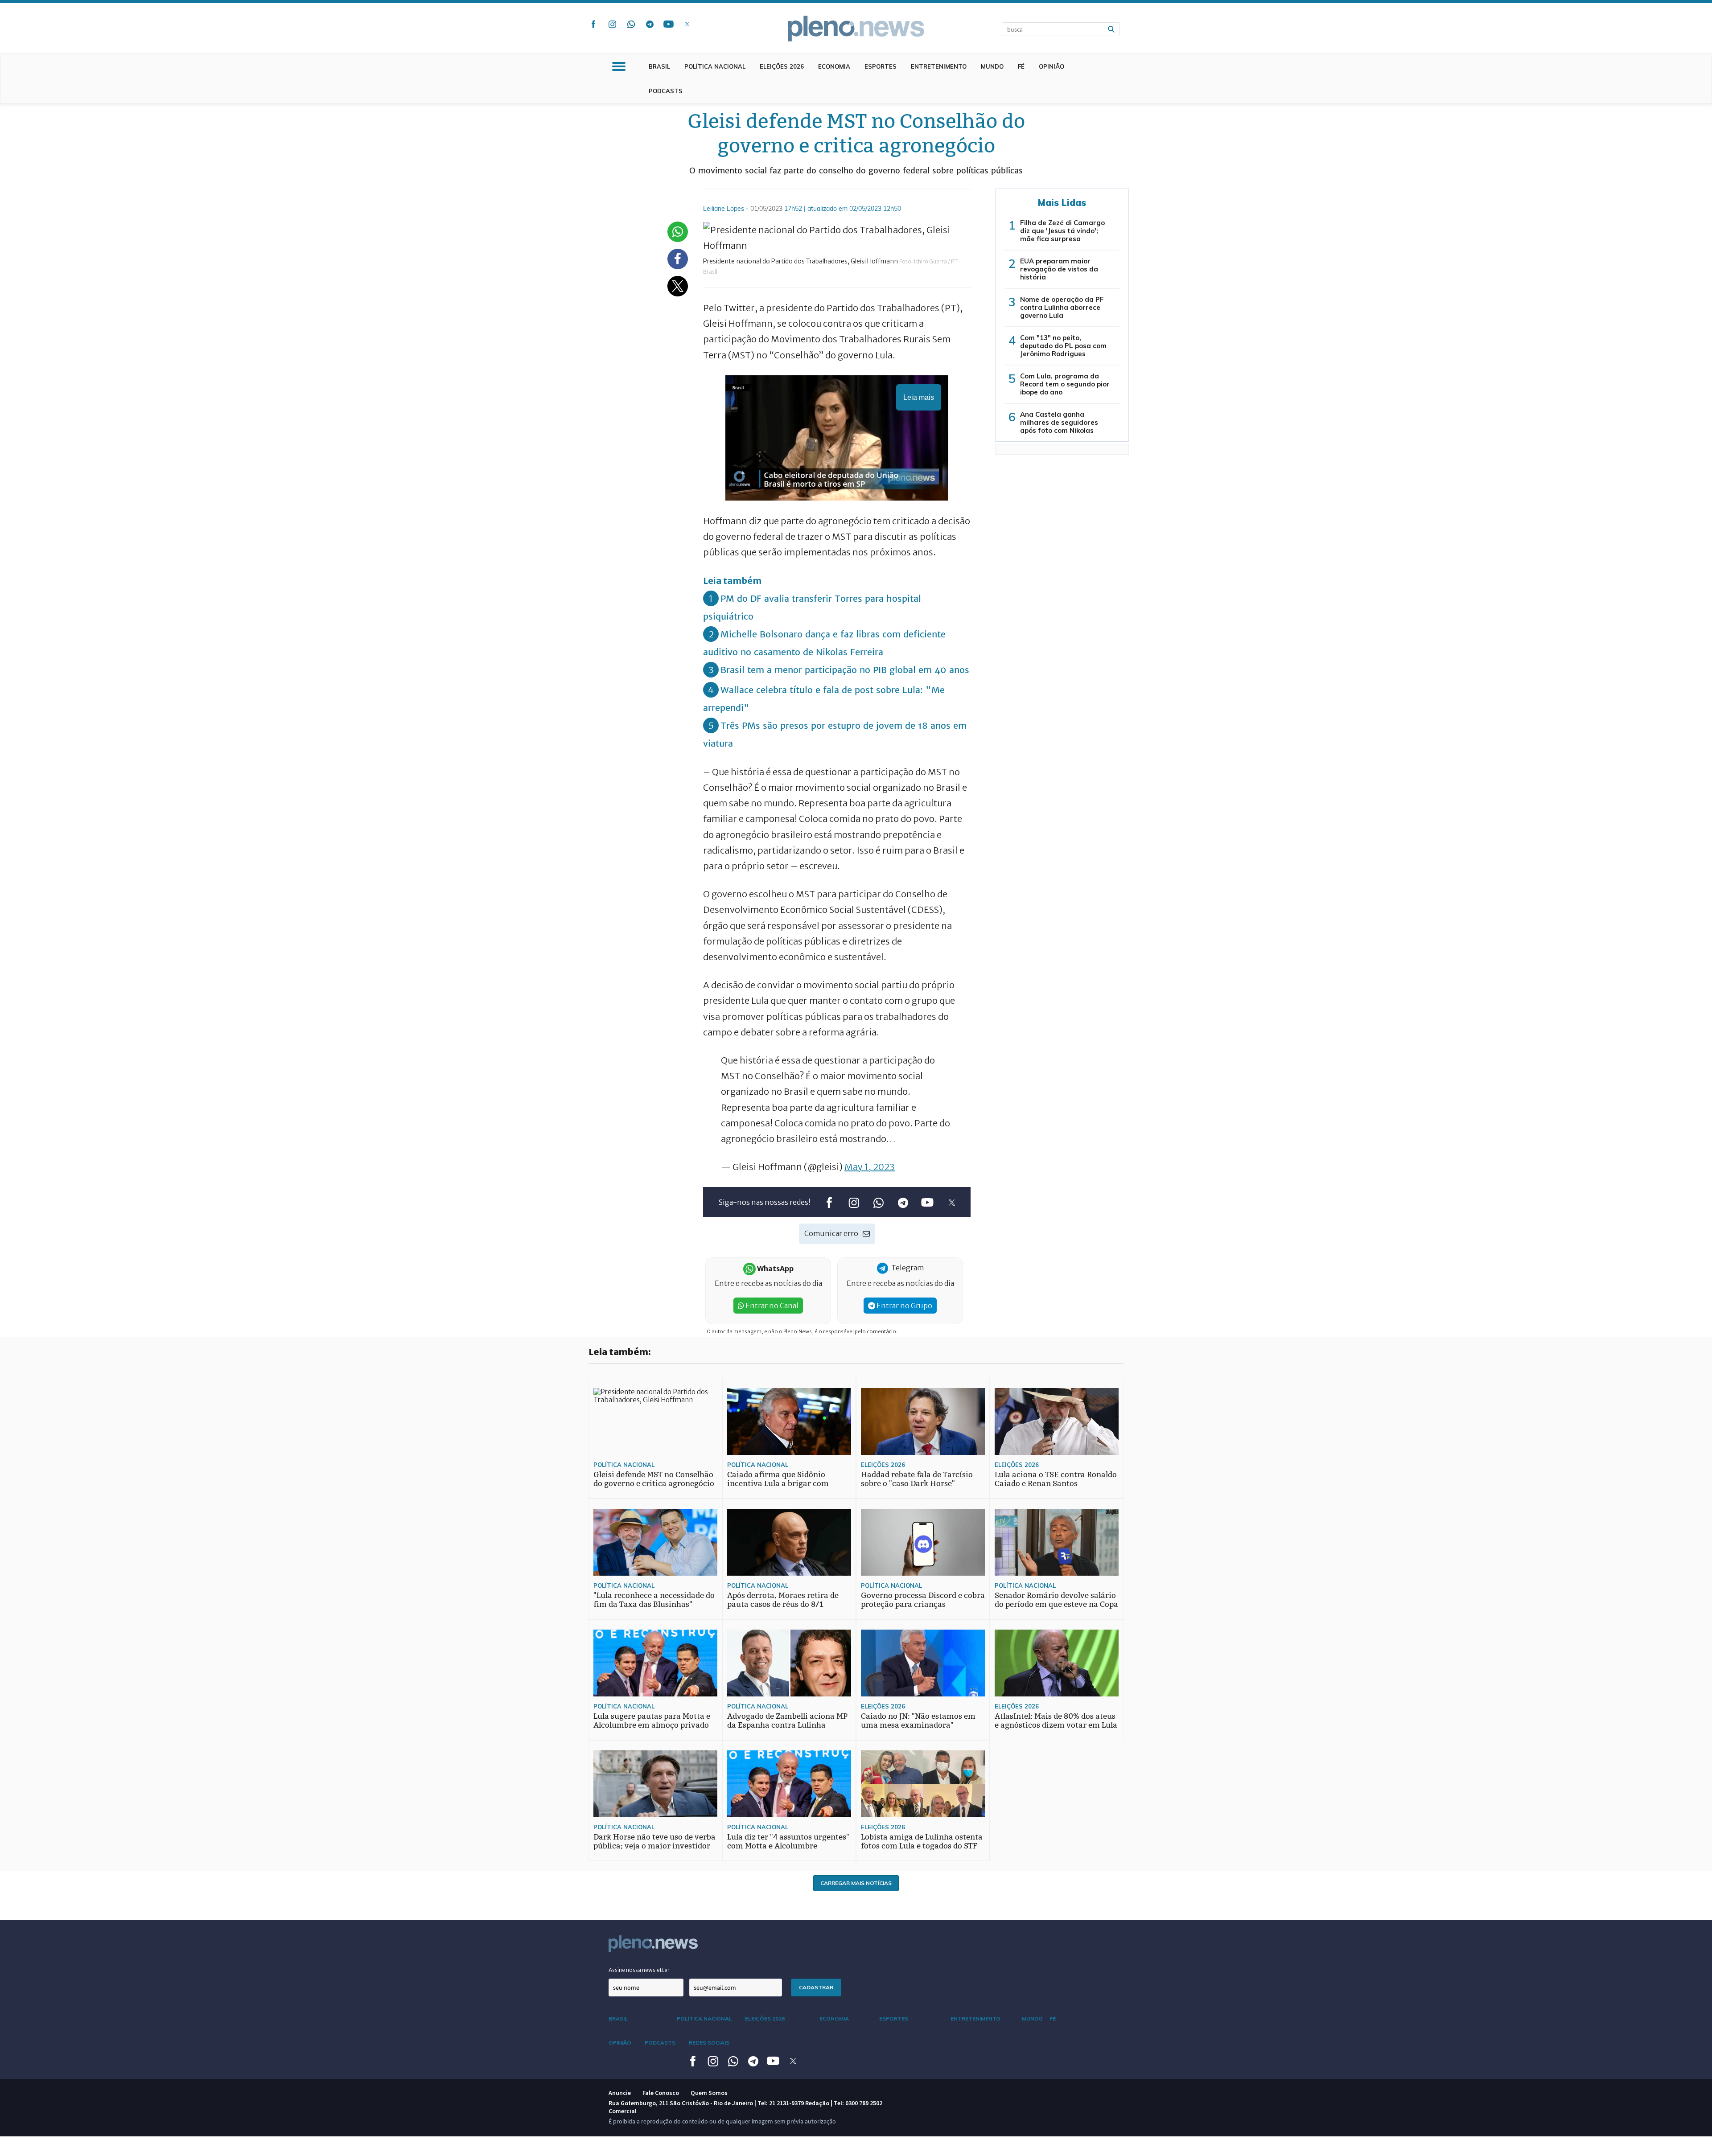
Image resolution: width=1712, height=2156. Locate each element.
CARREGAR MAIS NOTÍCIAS (856, 1883)
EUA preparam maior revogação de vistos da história (1059, 269)
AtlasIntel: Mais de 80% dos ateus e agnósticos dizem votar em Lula (1056, 1721)
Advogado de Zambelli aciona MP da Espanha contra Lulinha (787, 1721)
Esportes (881, 66)
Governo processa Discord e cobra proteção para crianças (923, 1600)
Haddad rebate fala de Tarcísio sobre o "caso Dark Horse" (917, 1479)
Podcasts (666, 91)
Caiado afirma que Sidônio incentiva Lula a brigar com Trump (778, 1484)
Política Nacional (715, 66)
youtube (668, 24)
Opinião (1051, 66)
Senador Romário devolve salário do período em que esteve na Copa (1056, 1600)
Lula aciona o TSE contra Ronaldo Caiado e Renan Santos (1056, 1479)
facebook (593, 24)
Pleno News (856, 29)
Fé (1021, 66)
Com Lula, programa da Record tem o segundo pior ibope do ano (1065, 384)
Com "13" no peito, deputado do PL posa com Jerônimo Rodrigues (1063, 346)
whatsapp (631, 24)
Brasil (659, 66)
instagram (612, 24)
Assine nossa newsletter (639, 1970)
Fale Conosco (661, 2093)
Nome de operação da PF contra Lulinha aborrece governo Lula (1062, 307)
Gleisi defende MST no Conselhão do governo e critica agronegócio (654, 1479)
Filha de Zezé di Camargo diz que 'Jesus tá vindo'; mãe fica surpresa (1062, 231)
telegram (650, 24)
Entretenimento (939, 66)
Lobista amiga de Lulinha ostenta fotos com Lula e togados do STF (922, 1842)
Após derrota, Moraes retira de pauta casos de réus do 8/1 (783, 1600)
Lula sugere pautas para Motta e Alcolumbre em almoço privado (652, 1721)
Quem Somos (709, 2093)
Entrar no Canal (771, 1306)
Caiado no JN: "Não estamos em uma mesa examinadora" (918, 1721)
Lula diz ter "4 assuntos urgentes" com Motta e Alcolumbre (788, 1842)
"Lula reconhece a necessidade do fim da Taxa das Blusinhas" (654, 1600)
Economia (834, 66)
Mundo (992, 66)
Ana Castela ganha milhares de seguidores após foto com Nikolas (1059, 422)
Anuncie (620, 2093)
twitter (687, 24)
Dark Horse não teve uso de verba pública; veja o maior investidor (654, 1842)
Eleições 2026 (782, 66)
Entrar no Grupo (904, 1306)
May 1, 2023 (870, 1167)
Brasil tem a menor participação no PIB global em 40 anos (845, 670)
